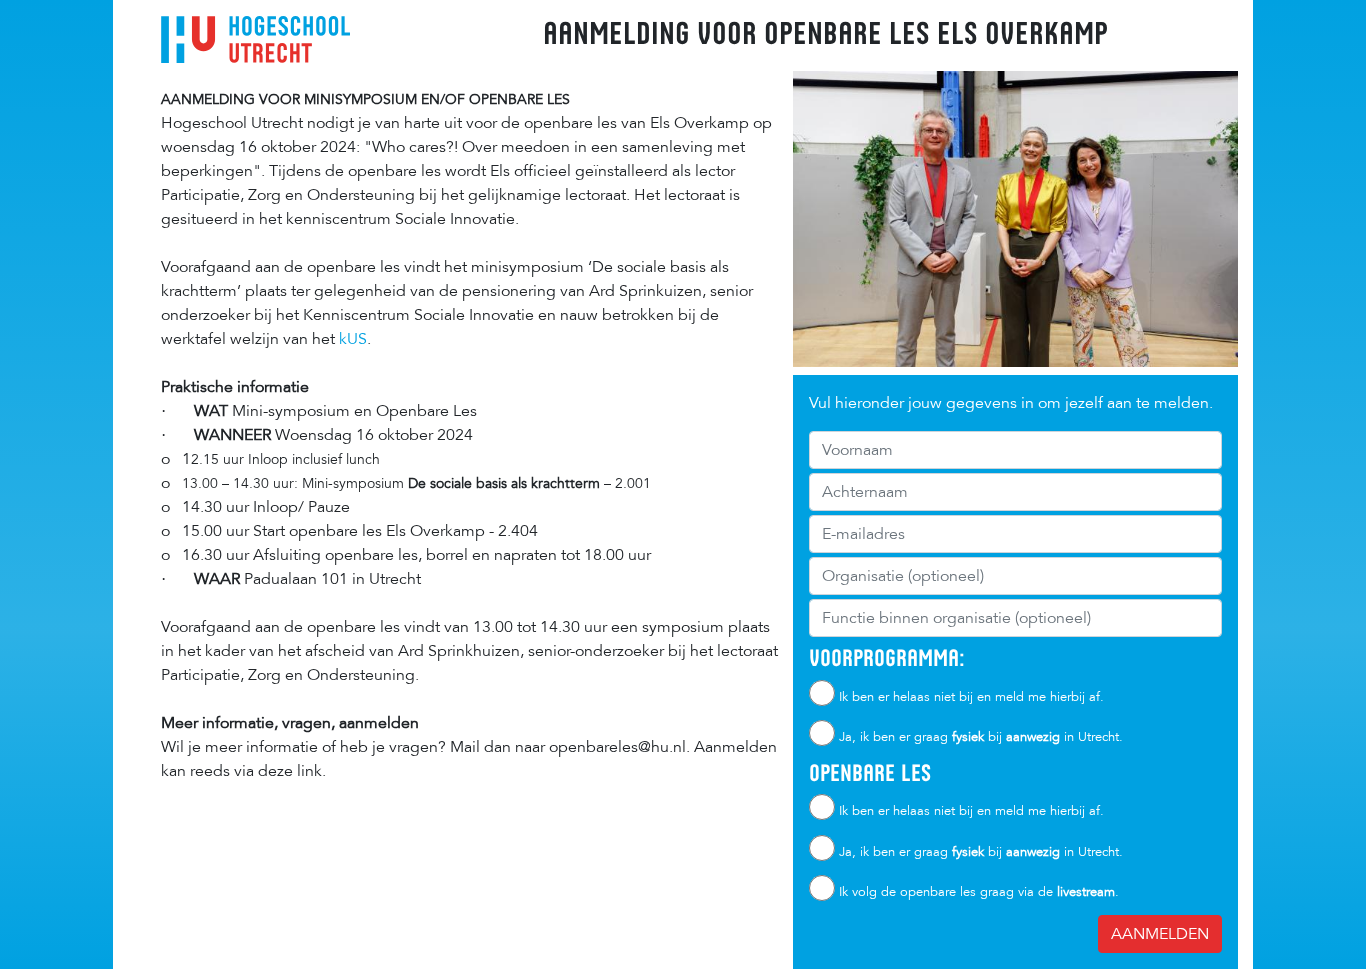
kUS (351, 339)
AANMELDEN (1160, 934)
